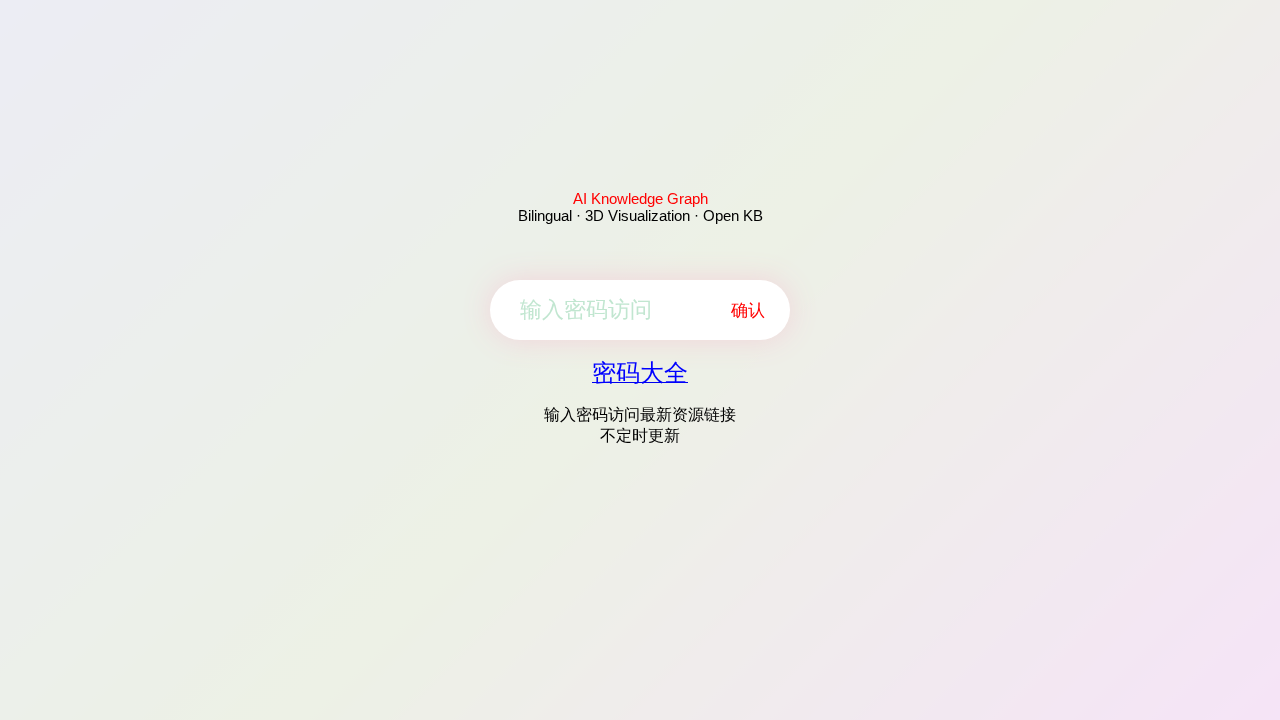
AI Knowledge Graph (640, 198)
